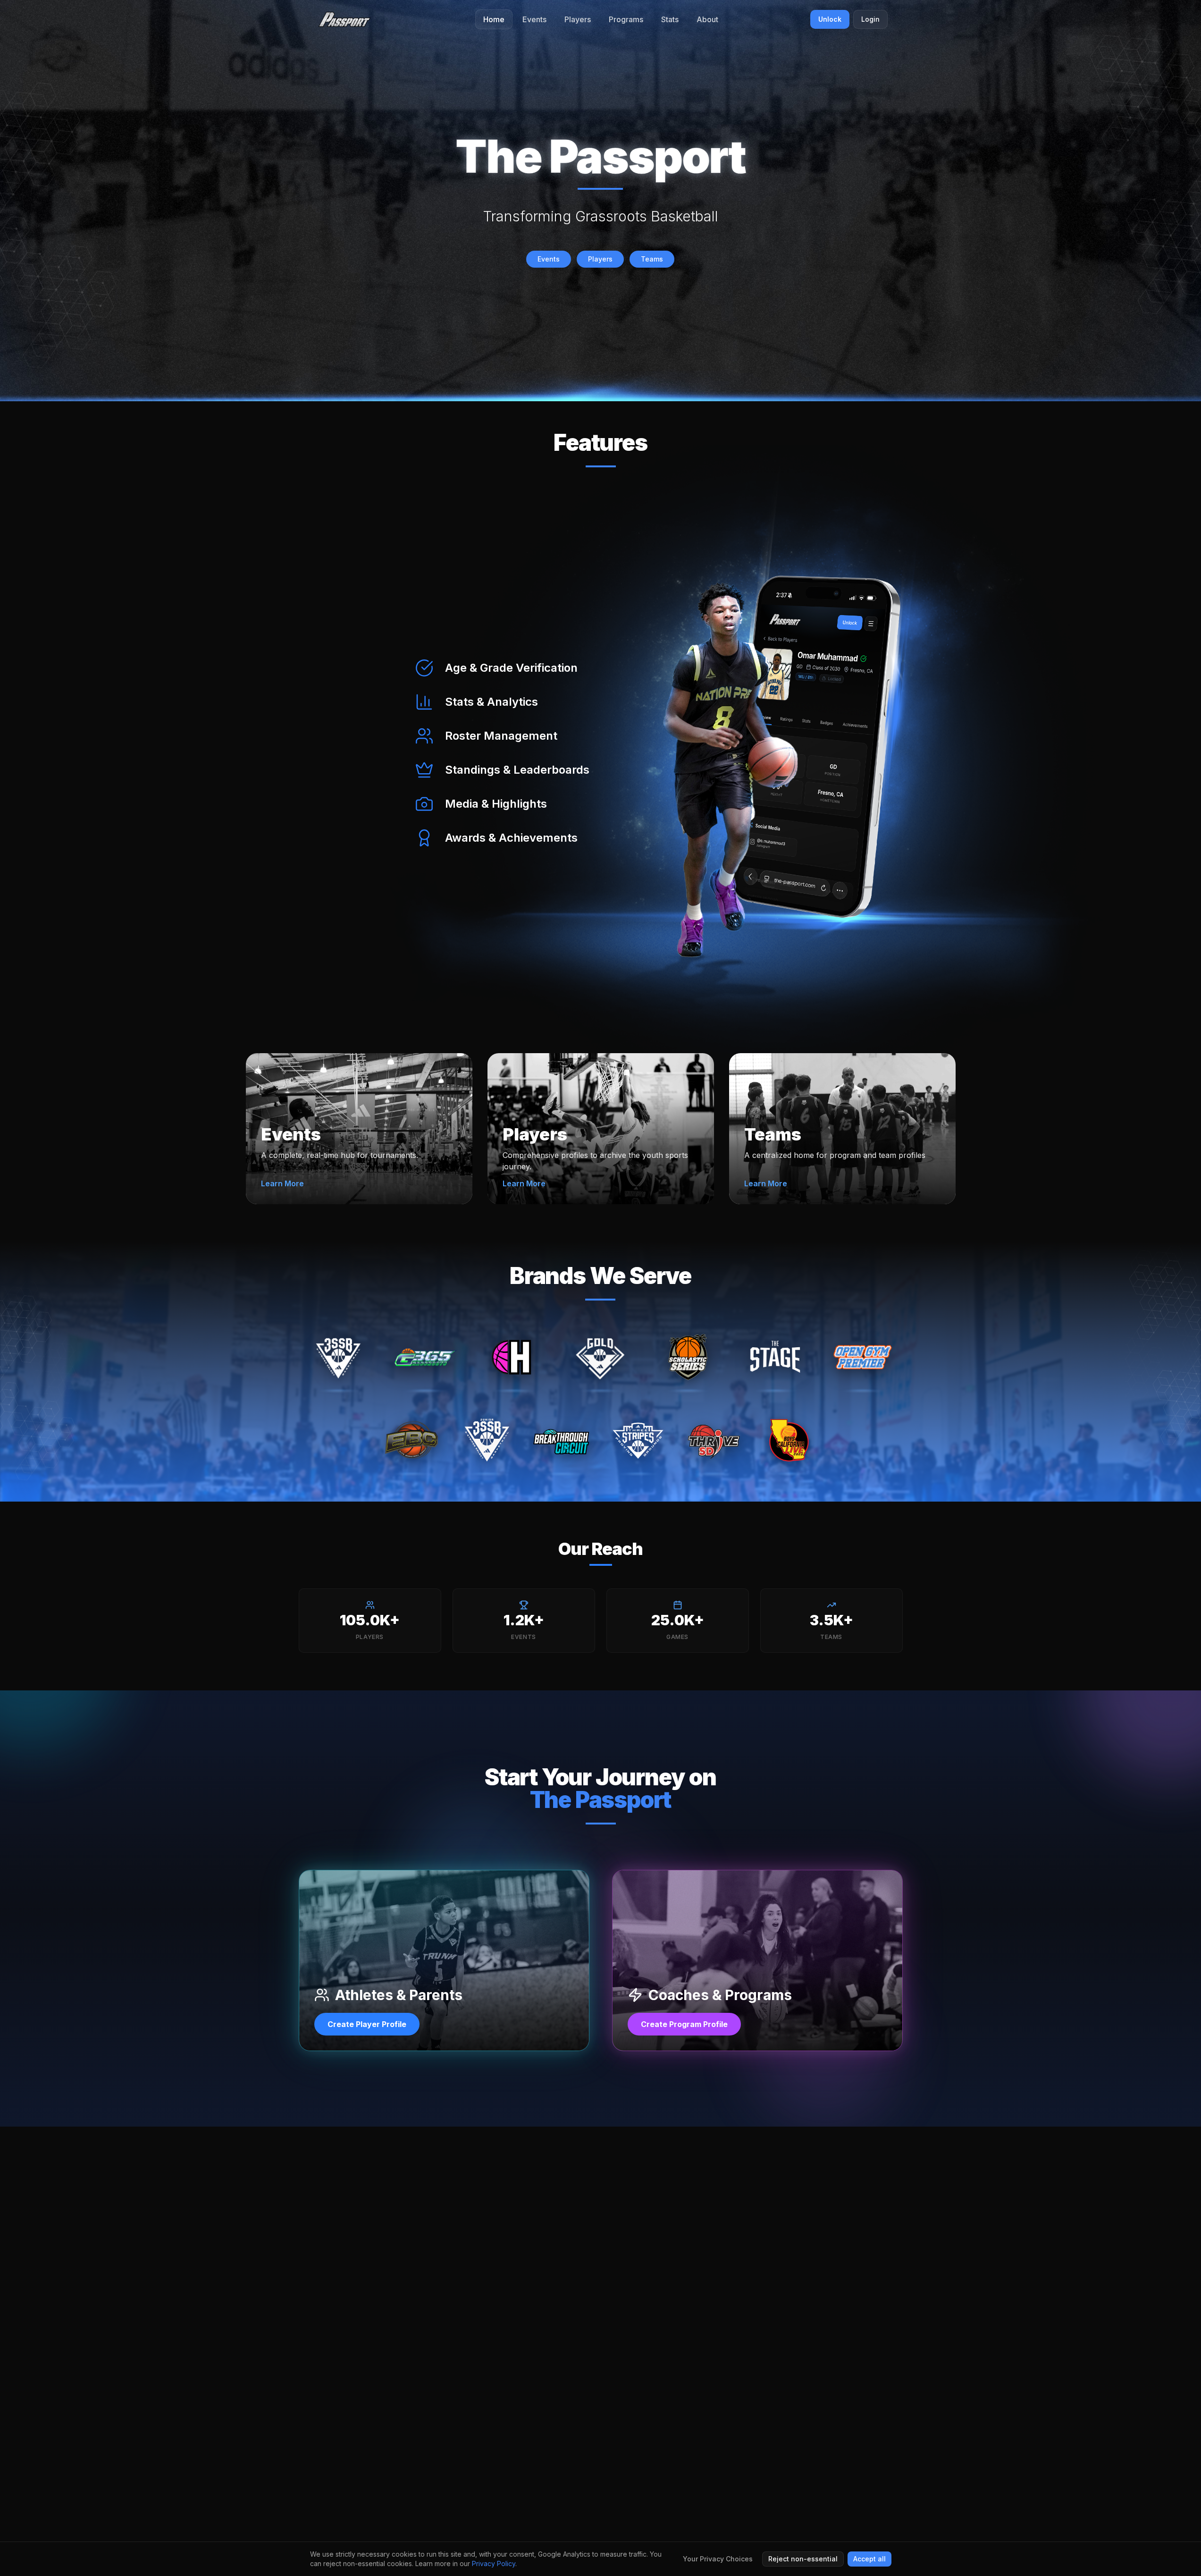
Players (600, 259)
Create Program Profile (684, 2024)
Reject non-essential (803, 2559)
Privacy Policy (494, 2563)
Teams (652, 259)
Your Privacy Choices (718, 2559)
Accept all (869, 2559)
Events (549, 259)
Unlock (830, 19)
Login (870, 19)
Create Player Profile (367, 2024)
